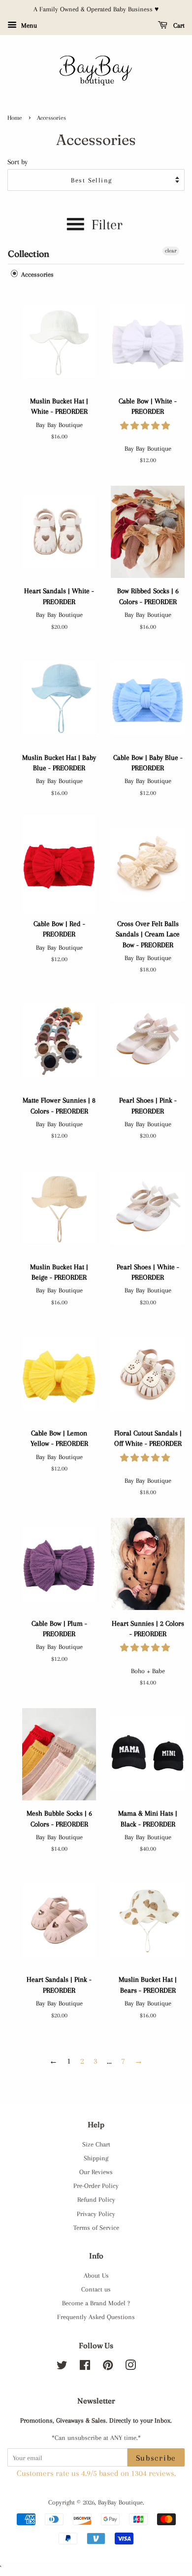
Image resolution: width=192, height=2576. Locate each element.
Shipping (96, 2158)
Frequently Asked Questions (96, 2317)
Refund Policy (96, 2199)
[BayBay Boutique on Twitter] (62, 2367)
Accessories (36, 274)
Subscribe (156, 2458)
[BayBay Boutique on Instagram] (130, 2367)
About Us (96, 2275)
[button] (146, 426)
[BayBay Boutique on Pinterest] (108, 2367)
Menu (28, 25)
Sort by (17, 162)
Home (15, 118)
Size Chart (96, 2144)
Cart (178, 25)
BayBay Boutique (120, 2502)
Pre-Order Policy (96, 2185)
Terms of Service (96, 2227)
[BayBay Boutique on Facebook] (85, 2367)
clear (171, 251)
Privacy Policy (96, 2214)
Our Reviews (96, 2172)
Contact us (96, 2289)
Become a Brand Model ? (96, 2303)
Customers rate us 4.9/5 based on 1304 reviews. (96, 2473)
